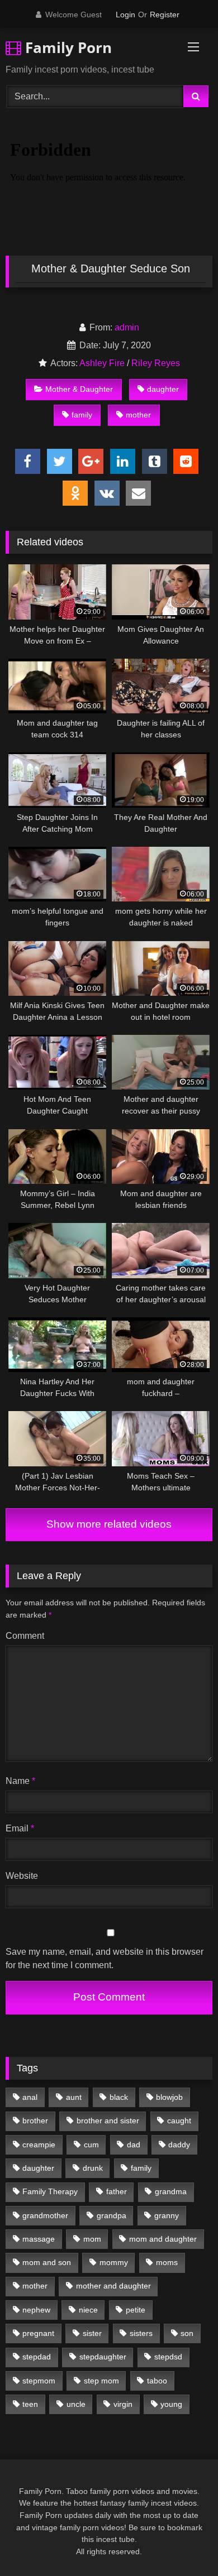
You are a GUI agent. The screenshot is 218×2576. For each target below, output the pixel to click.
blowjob (169, 2097)
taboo (157, 2381)
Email (20, 1828)
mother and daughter (113, 2286)
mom (92, 2239)
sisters (141, 2333)
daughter (163, 389)
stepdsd (168, 2357)
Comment (25, 1636)
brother (35, 2121)
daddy (179, 2145)
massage (39, 2239)
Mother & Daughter (79, 389)
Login (125, 15)
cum (91, 2145)
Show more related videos (109, 1524)
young (171, 2404)
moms (167, 2262)
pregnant (38, 2333)
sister (92, 2333)
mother (138, 415)
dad (134, 2145)
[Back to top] (183, 2543)
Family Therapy (50, 2191)
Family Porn (67, 47)
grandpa (112, 2215)
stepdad (37, 2357)
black (119, 2097)
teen (30, 2404)
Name (20, 1781)
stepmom (39, 2381)
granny (167, 2215)
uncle (76, 2404)
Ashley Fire (102, 363)
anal (30, 2097)
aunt (74, 2097)
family (82, 415)
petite (136, 2310)
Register (165, 15)
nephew (36, 2310)
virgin (123, 2404)
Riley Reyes (156, 363)
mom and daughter (163, 2239)
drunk (93, 2168)
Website (22, 1876)
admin (127, 327)
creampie (39, 2145)
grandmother (45, 2215)
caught (179, 2121)
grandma (171, 2191)
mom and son (47, 2262)
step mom (101, 2381)
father (117, 2191)
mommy (114, 2262)
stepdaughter (103, 2357)
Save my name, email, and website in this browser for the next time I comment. (105, 1958)
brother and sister (108, 2121)
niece (88, 2310)
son (187, 2333)
